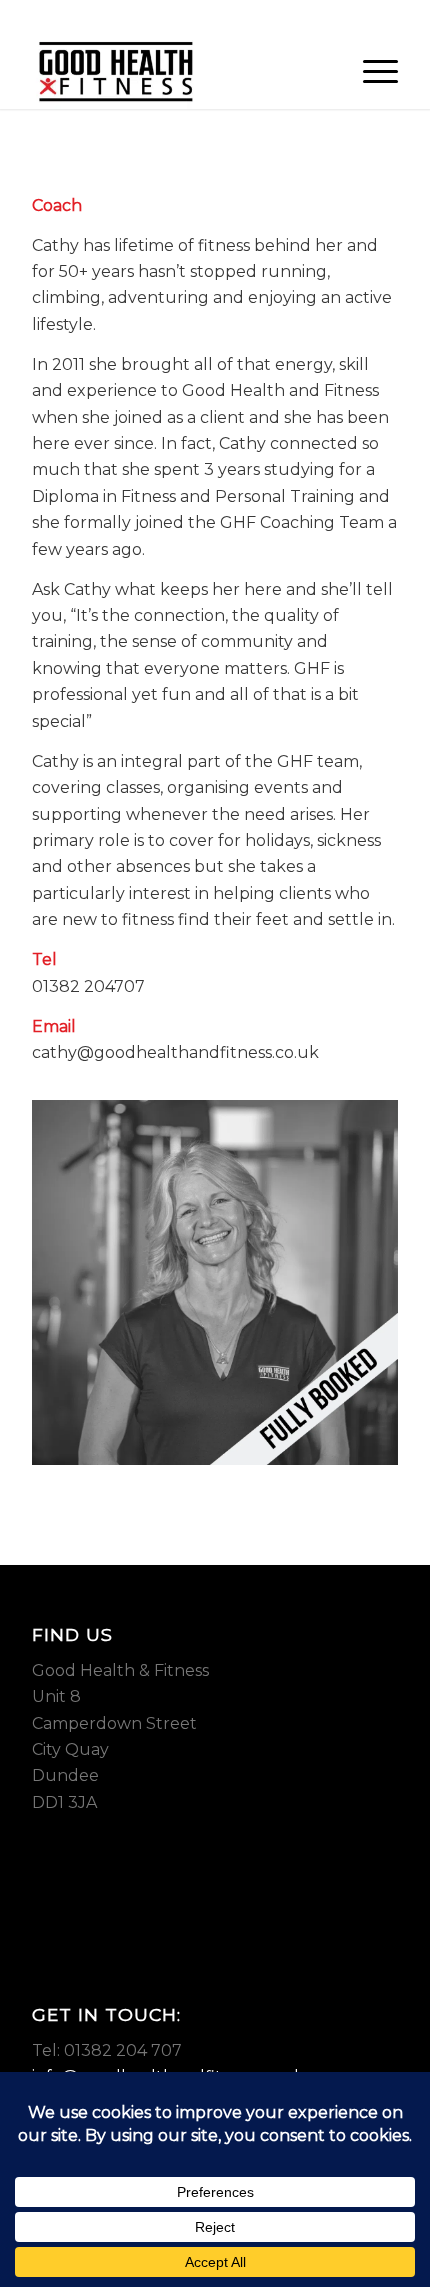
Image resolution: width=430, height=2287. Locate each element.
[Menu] (370, 69)
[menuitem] (370, 69)
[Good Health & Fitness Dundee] (178, 69)
